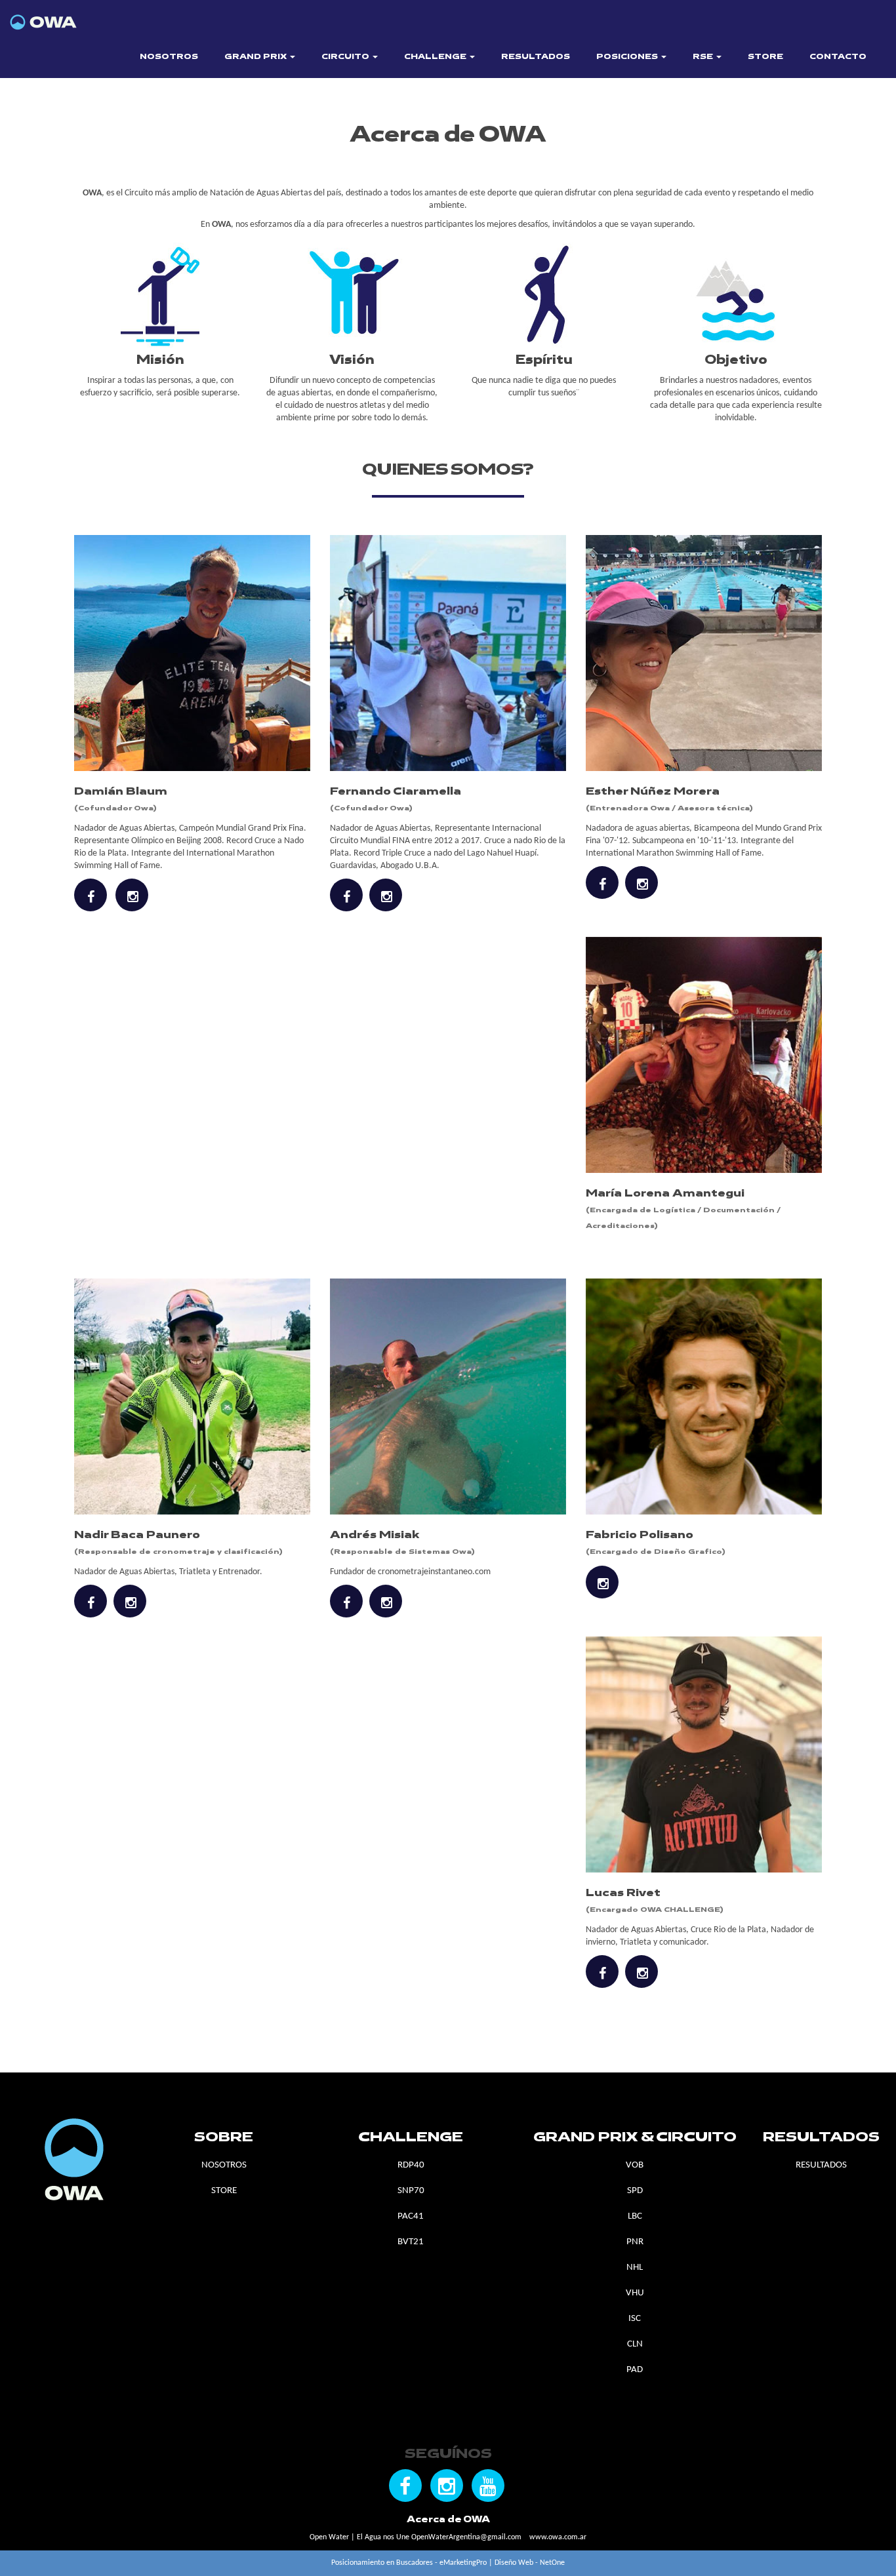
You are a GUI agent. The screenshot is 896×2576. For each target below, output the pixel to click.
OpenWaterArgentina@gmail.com (466, 2537)
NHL (635, 2268)
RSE (704, 57)
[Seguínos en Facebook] (405, 2486)
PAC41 (411, 2216)
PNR (635, 2242)
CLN (635, 2344)
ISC (635, 2319)
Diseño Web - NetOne (530, 2563)
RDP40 (411, 2165)
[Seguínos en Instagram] (447, 2486)
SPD (635, 2191)
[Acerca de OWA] (77, 17)
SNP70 (411, 2191)
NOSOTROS (169, 57)
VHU (635, 2293)
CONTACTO (838, 57)
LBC (635, 2216)
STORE (765, 57)
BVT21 (411, 2242)
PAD (635, 2370)
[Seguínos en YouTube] (488, 2486)
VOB (635, 2165)
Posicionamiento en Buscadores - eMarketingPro (409, 2563)
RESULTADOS (536, 57)
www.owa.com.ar (558, 2537)
